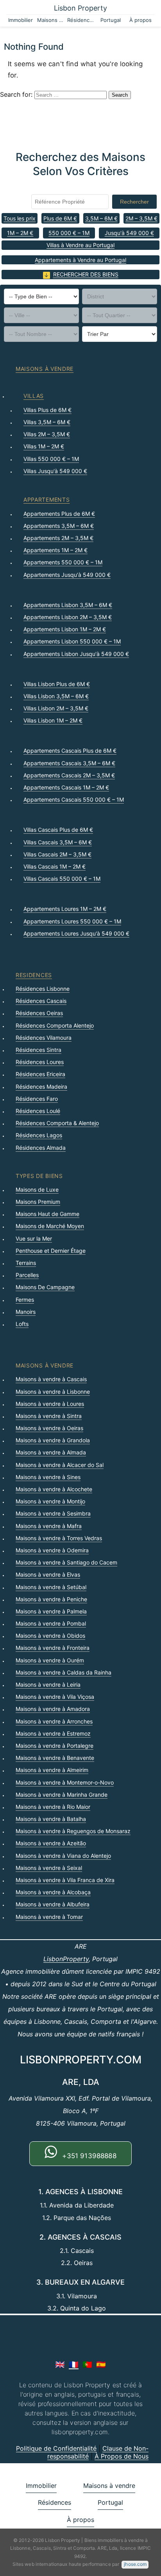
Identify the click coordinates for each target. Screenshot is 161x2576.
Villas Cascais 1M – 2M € (55, 866)
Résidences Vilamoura (44, 1038)
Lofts (22, 1324)
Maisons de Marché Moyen (50, 1226)
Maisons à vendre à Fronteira (53, 1648)
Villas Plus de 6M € (47, 410)
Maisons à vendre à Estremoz (53, 1733)
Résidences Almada (41, 1148)
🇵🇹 (87, 2365)
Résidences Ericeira (40, 1074)
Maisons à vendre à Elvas (48, 1574)
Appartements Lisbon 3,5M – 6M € (68, 605)
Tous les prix (20, 218)
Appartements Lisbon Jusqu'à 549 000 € (76, 654)
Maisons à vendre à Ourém (50, 1660)
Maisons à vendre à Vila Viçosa (55, 1697)
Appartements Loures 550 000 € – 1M (72, 921)
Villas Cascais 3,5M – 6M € (58, 842)
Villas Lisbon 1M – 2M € (53, 720)
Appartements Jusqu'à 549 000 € (67, 575)
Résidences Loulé (38, 1111)
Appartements (47, 499)
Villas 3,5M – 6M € (47, 422)
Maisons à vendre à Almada (51, 1452)
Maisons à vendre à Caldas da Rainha (64, 1672)
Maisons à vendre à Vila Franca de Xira (65, 1880)
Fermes (25, 1300)
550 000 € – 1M (69, 233)
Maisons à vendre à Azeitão (51, 1843)
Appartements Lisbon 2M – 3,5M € (68, 617)
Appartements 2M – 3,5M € (58, 538)
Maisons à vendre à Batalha (51, 1819)
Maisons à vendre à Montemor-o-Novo (65, 1782)
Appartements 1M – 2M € (55, 550)
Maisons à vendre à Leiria (48, 1685)
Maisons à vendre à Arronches (54, 1721)
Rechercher (134, 202)
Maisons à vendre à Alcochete (54, 1489)
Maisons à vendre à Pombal (51, 1623)
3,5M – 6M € (101, 218)
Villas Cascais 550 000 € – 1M (62, 879)
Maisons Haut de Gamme (47, 1214)
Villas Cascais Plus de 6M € (58, 830)
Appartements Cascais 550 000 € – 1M (74, 799)
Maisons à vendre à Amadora (53, 1709)
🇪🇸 (101, 2365)
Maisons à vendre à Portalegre (55, 1746)
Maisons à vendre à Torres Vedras (59, 1538)
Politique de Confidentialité (56, 2448)
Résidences (81, 20)
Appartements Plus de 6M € (59, 514)
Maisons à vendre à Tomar (49, 1917)
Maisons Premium (38, 1202)
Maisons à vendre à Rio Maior (53, 1807)
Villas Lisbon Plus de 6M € (57, 684)
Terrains (26, 1263)
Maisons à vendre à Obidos (50, 1636)
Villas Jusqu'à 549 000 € (55, 471)
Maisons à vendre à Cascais (51, 1379)
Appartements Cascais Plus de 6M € (70, 751)
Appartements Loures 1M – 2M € (65, 909)
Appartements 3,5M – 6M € (59, 526)
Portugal (111, 20)
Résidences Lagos (39, 1135)
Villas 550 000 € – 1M (51, 459)
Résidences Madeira (41, 1087)
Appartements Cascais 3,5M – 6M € (69, 763)
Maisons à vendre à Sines (48, 1477)
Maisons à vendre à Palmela (51, 1611)
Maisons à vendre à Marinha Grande (62, 1795)
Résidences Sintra (38, 1050)
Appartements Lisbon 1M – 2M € (65, 629)
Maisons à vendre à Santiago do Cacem (66, 1562)
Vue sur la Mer (34, 1238)
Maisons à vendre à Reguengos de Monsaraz (73, 1831)
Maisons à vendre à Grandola (53, 1440)
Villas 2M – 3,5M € (47, 434)
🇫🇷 (74, 2365)
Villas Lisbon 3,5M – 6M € (56, 696)
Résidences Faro (37, 1099)
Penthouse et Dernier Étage (51, 1251)
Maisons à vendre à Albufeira (53, 1904)
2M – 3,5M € (141, 218)
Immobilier (21, 20)
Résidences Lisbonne (43, 989)
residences (34, 975)
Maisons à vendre (51, 20)
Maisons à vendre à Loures (50, 1404)
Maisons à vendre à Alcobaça (53, 1892)
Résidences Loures (40, 1062)
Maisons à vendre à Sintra (49, 1416)
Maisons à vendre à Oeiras (49, 1428)
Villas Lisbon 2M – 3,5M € (56, 708)
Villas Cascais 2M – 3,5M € (57, 854)
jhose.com (135, 2564)
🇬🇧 (60, 2365)
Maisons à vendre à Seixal (49, 1868)
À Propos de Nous (122, 2456)
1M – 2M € (20, 233)
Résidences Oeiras (39, 1013)
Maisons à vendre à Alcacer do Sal (60, 1465)
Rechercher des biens (86, 274)
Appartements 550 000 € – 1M (63, 562)
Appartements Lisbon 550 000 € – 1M (72, 641)
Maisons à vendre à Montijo (50, 1501)
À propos (140, 20)
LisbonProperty (66, 1959)
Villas (34, 396)
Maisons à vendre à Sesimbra (53, 1513)
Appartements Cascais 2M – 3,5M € (69, 775)
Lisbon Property (80, 8)
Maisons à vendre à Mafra (49, 1526)
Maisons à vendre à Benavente (55, 1758)
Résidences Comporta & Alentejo (57, 1123)
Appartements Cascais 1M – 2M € (66, 787)
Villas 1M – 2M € (44, 446)
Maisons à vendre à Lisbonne (53, 1392)
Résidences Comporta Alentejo (55, 1025)
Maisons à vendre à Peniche (51, 1599)
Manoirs (26, 1312)
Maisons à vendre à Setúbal (51, 1587)
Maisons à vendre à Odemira (52, 1550)
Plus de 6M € (60, 218)
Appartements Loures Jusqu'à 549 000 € (76, 933)
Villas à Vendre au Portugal (80, 245)
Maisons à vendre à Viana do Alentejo (63, 1856)
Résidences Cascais (41, 1001)
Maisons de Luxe (37, 1190)
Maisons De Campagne (45, 1287)
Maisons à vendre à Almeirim (52, 1770)
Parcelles (27, 1275)
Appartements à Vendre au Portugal (80, 260)
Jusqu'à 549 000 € (129, 233)
